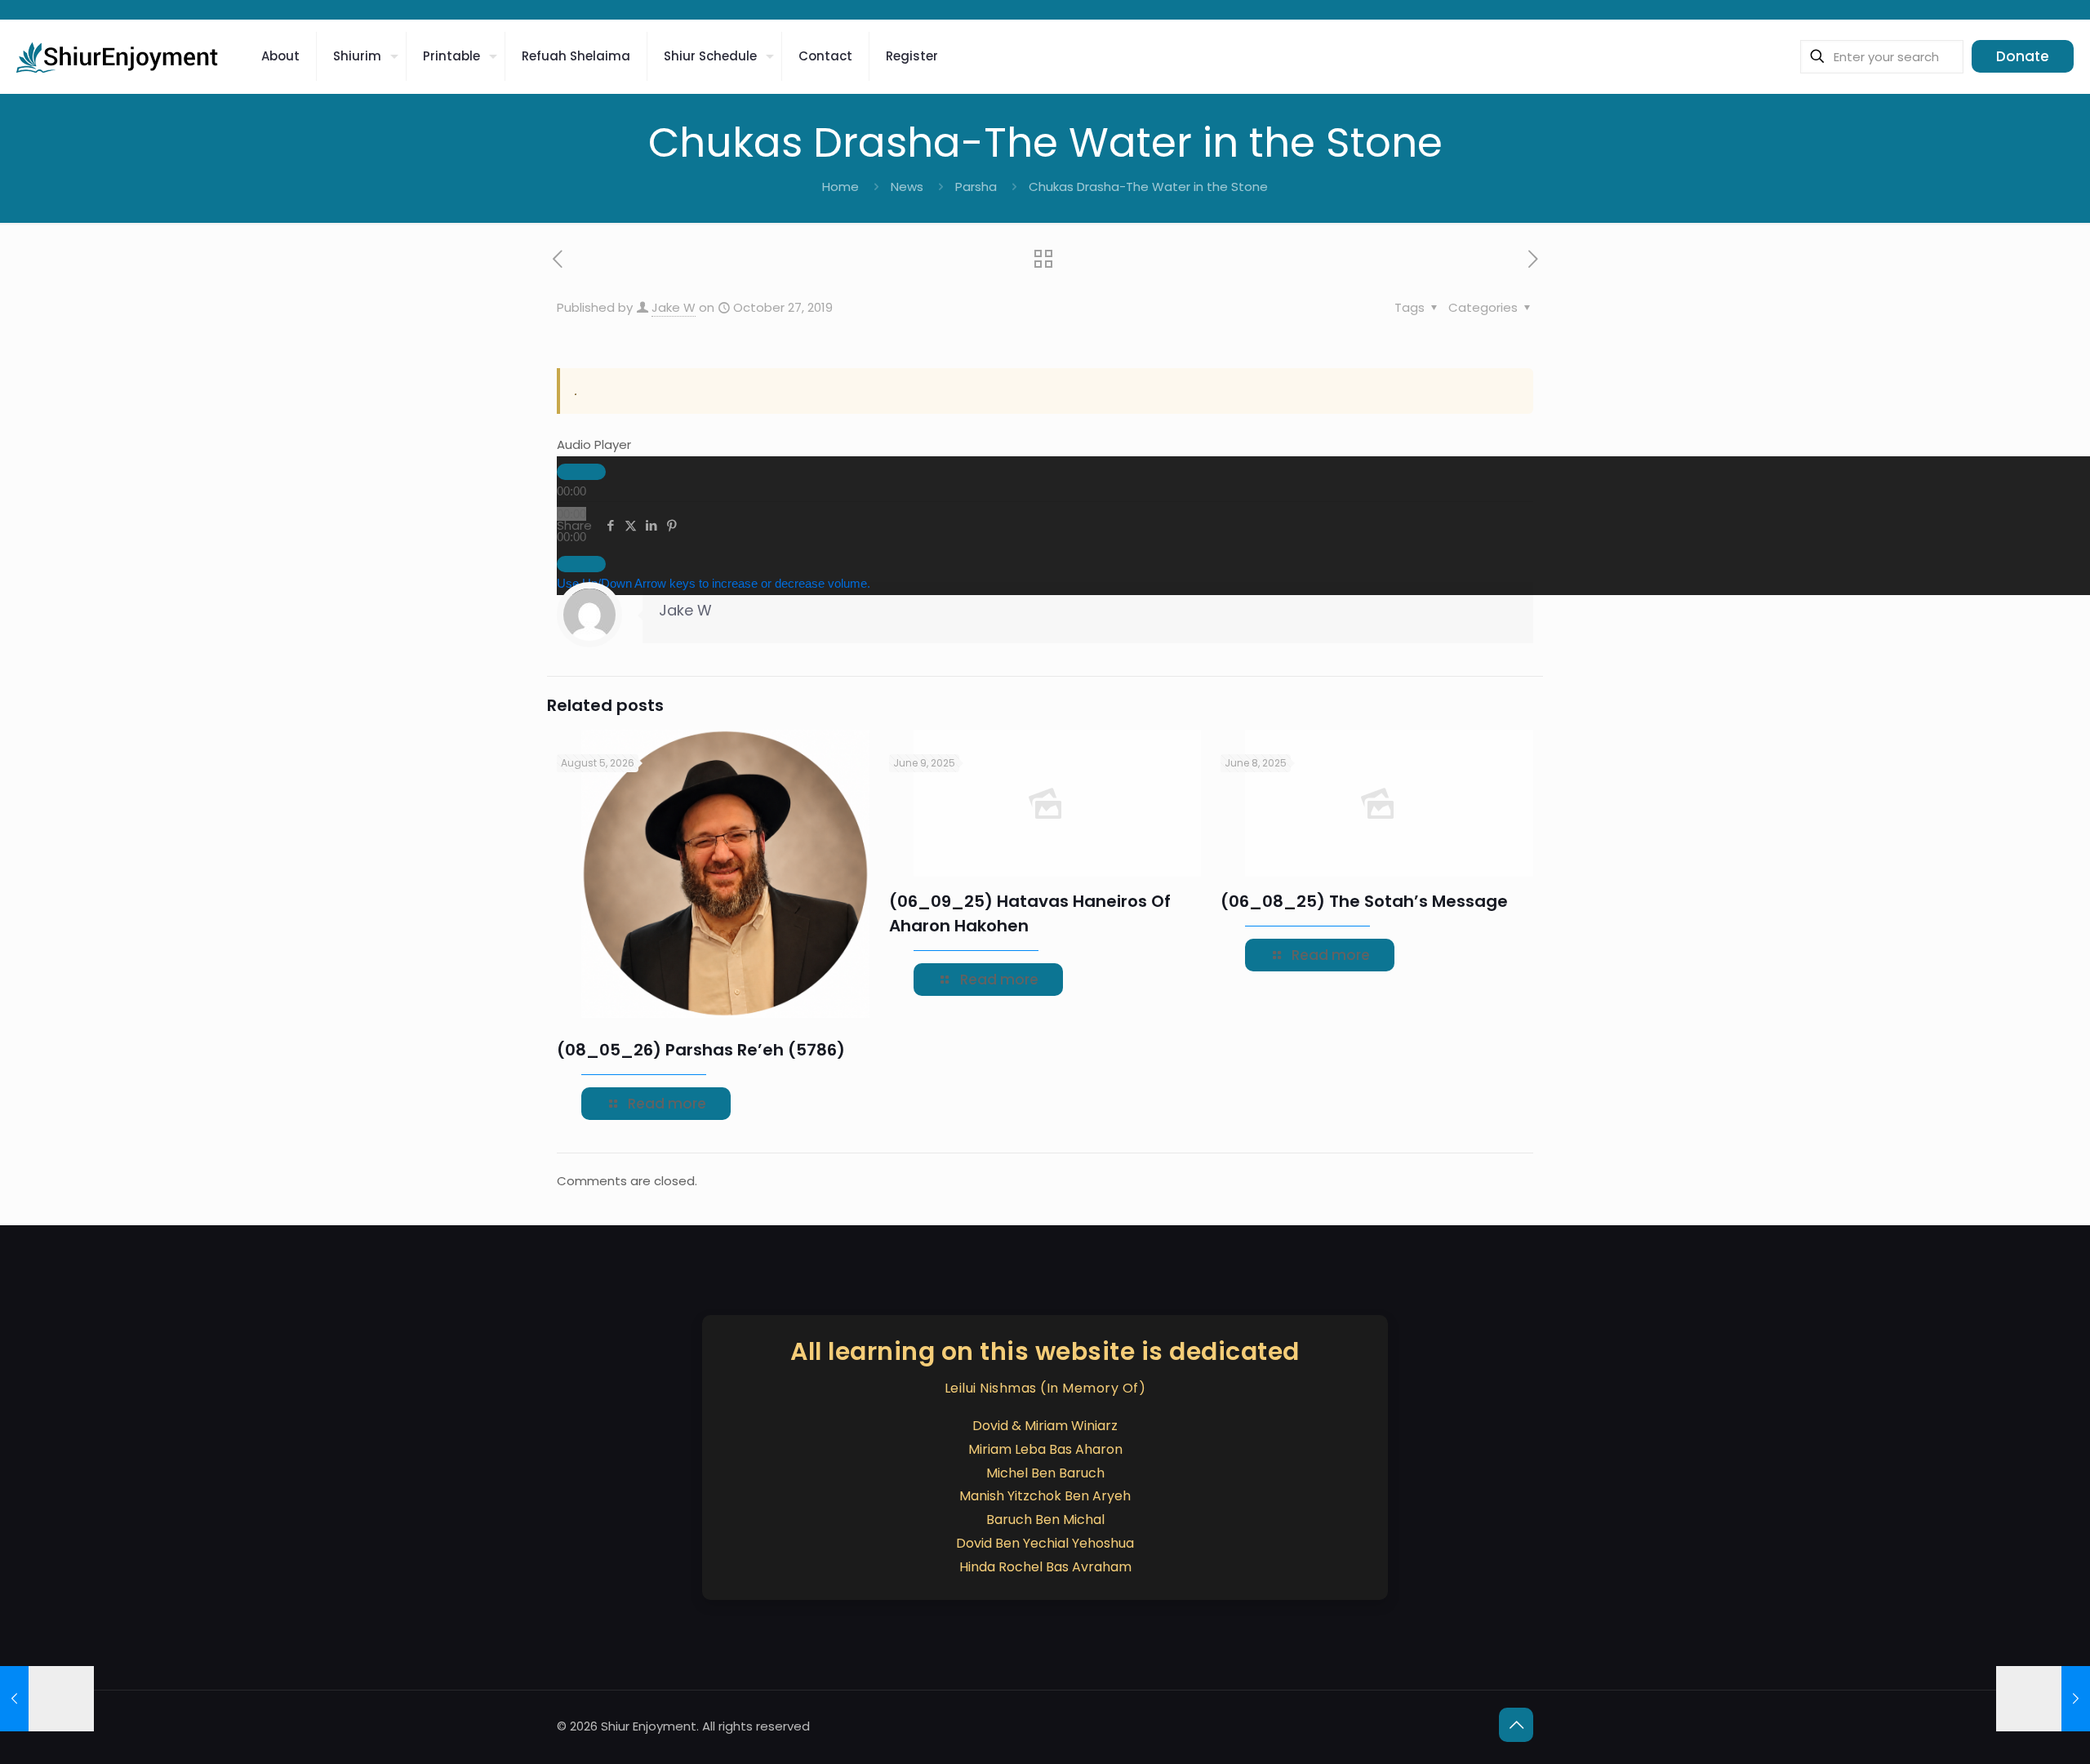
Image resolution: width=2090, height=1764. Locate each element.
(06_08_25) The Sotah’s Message (1364, 901)
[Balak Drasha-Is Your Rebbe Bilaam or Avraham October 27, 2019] (2043, 1699)
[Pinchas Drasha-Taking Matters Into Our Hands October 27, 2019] (47, 1699)
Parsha (976, 187)
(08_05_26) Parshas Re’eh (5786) (701, 1050)
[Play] (581, 472)
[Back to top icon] (1516, 1725)
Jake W (674, 307)
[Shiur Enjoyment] (118, 56)
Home (840, 187)
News (907, 187)
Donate (2023, 56)
